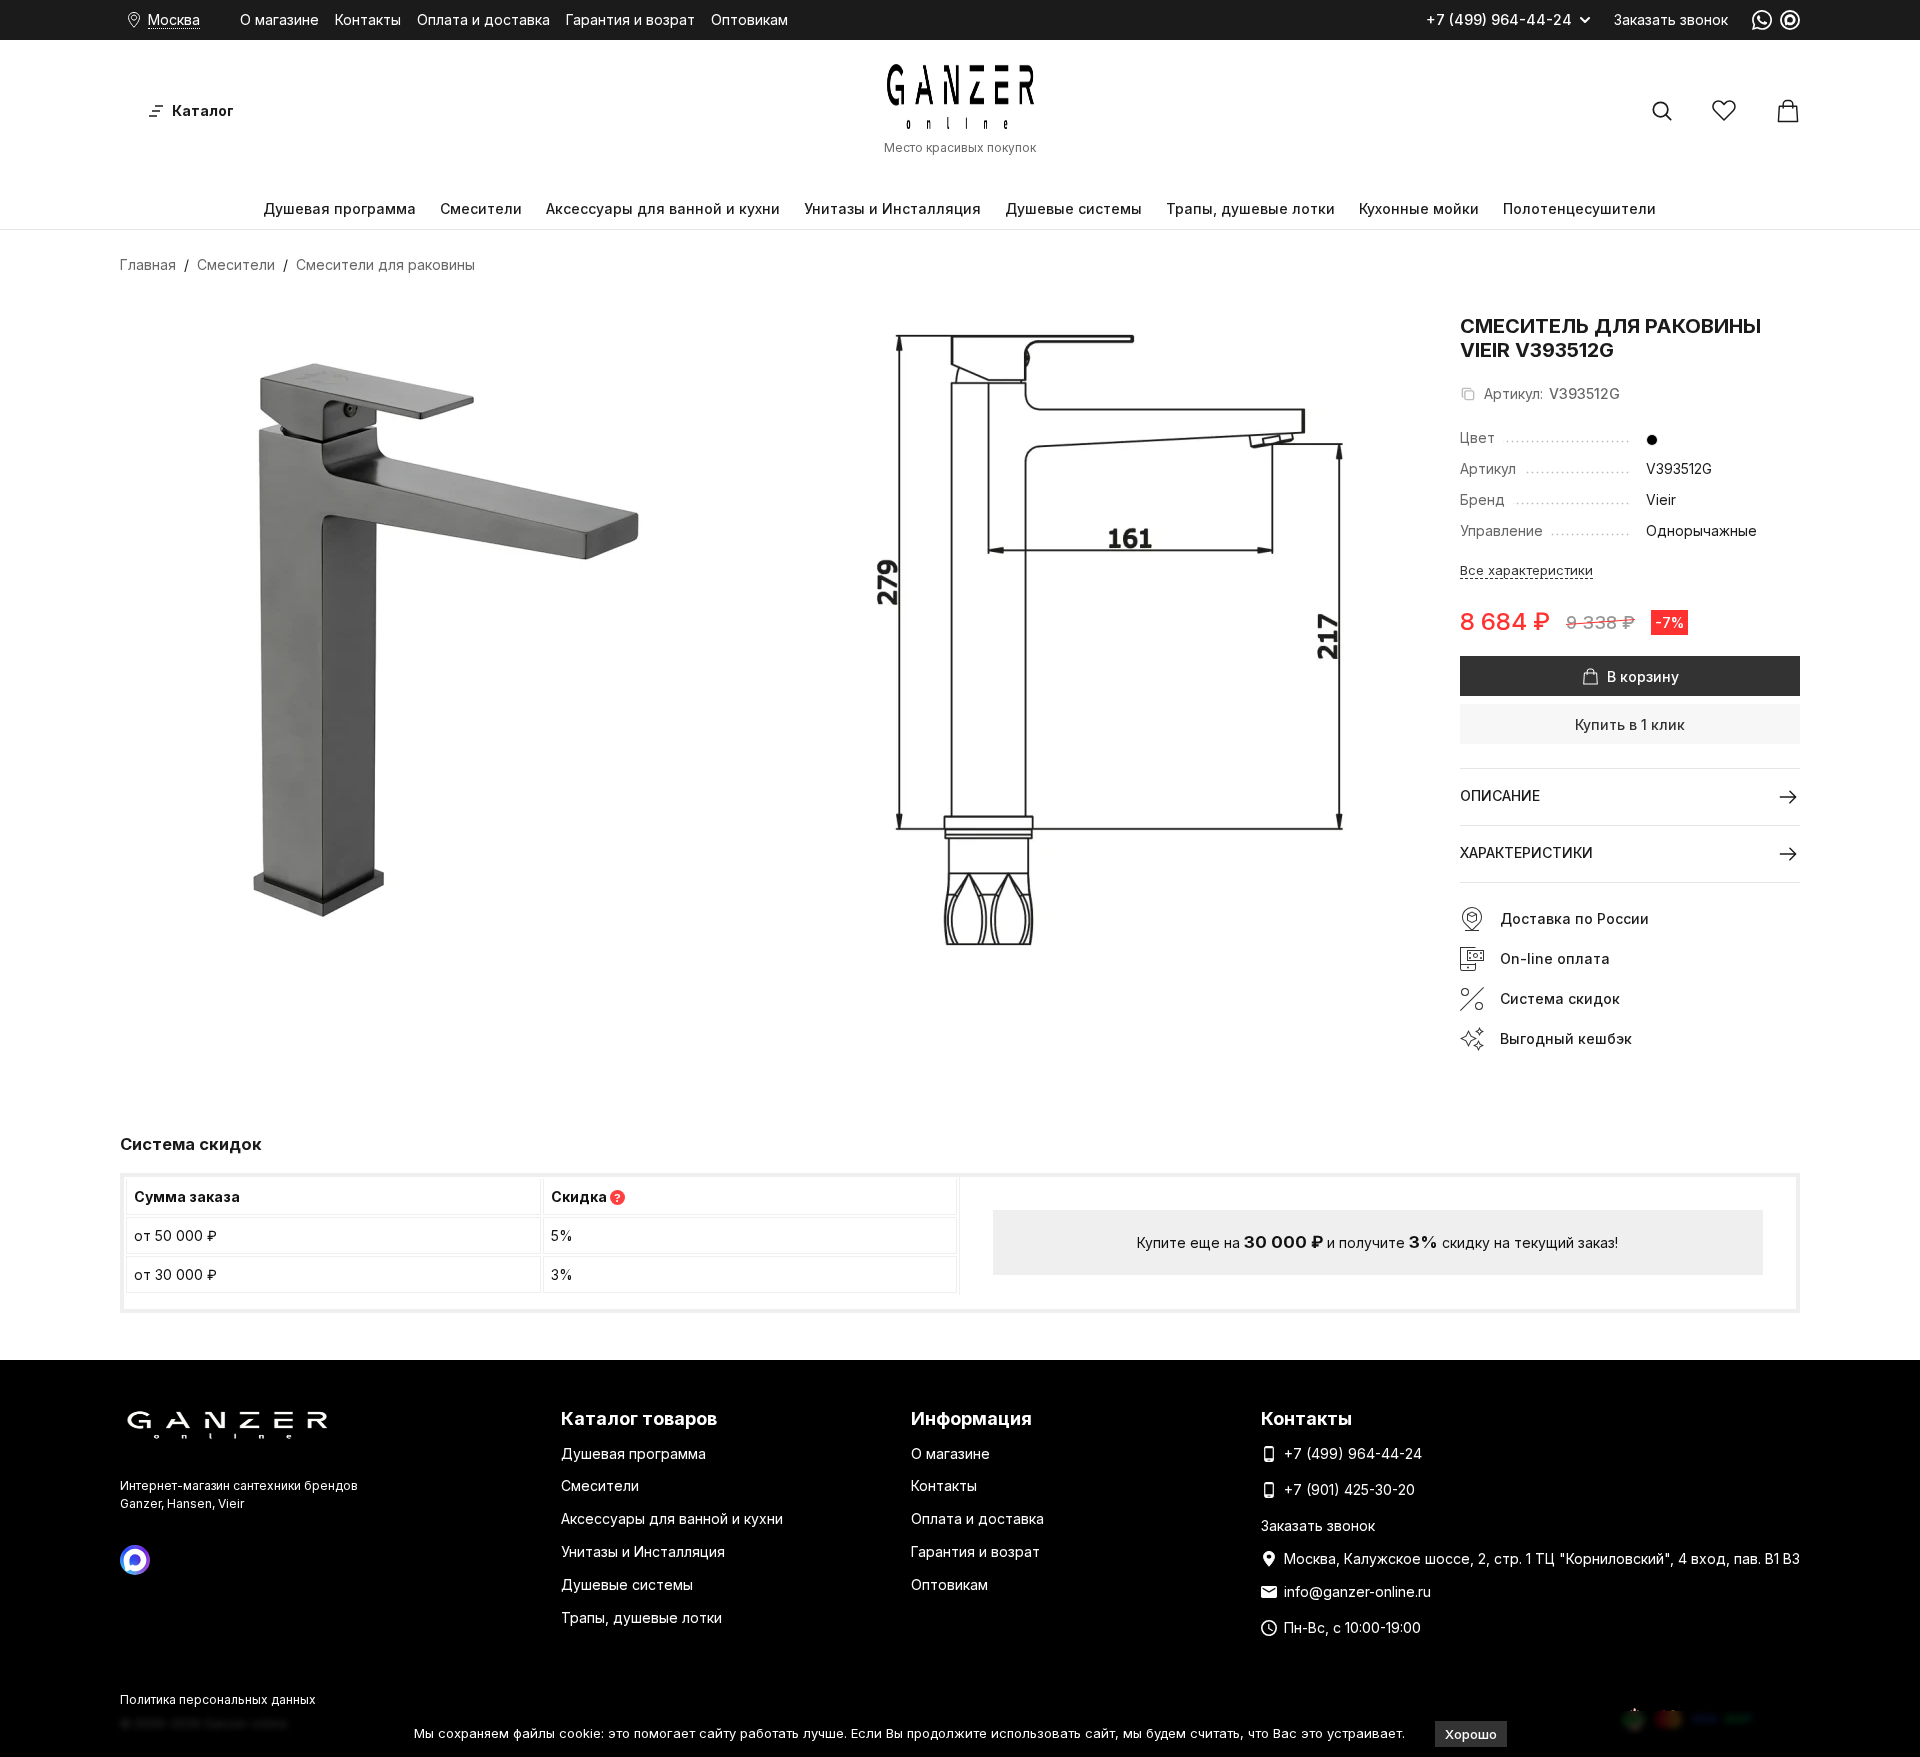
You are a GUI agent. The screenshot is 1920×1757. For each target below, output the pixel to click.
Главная (148, 264)
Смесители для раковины (385, 264)
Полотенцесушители (1579, 208)
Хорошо (1471, 1734)
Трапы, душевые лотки (1250, 208)
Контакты (368, 19)
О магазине (279, 19)
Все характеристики (1526, 570)
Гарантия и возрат (630, 19)
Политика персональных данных (218, 1699)
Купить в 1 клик (1630, 724)
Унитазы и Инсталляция (892, 208)
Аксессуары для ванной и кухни (663, 208)
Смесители (481, 208)
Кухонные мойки (1419, 208)
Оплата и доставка (483, 19)
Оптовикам (749, 19)
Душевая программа (339, 208)
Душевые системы (1073, 208)
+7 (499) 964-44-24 (1499, 20)
